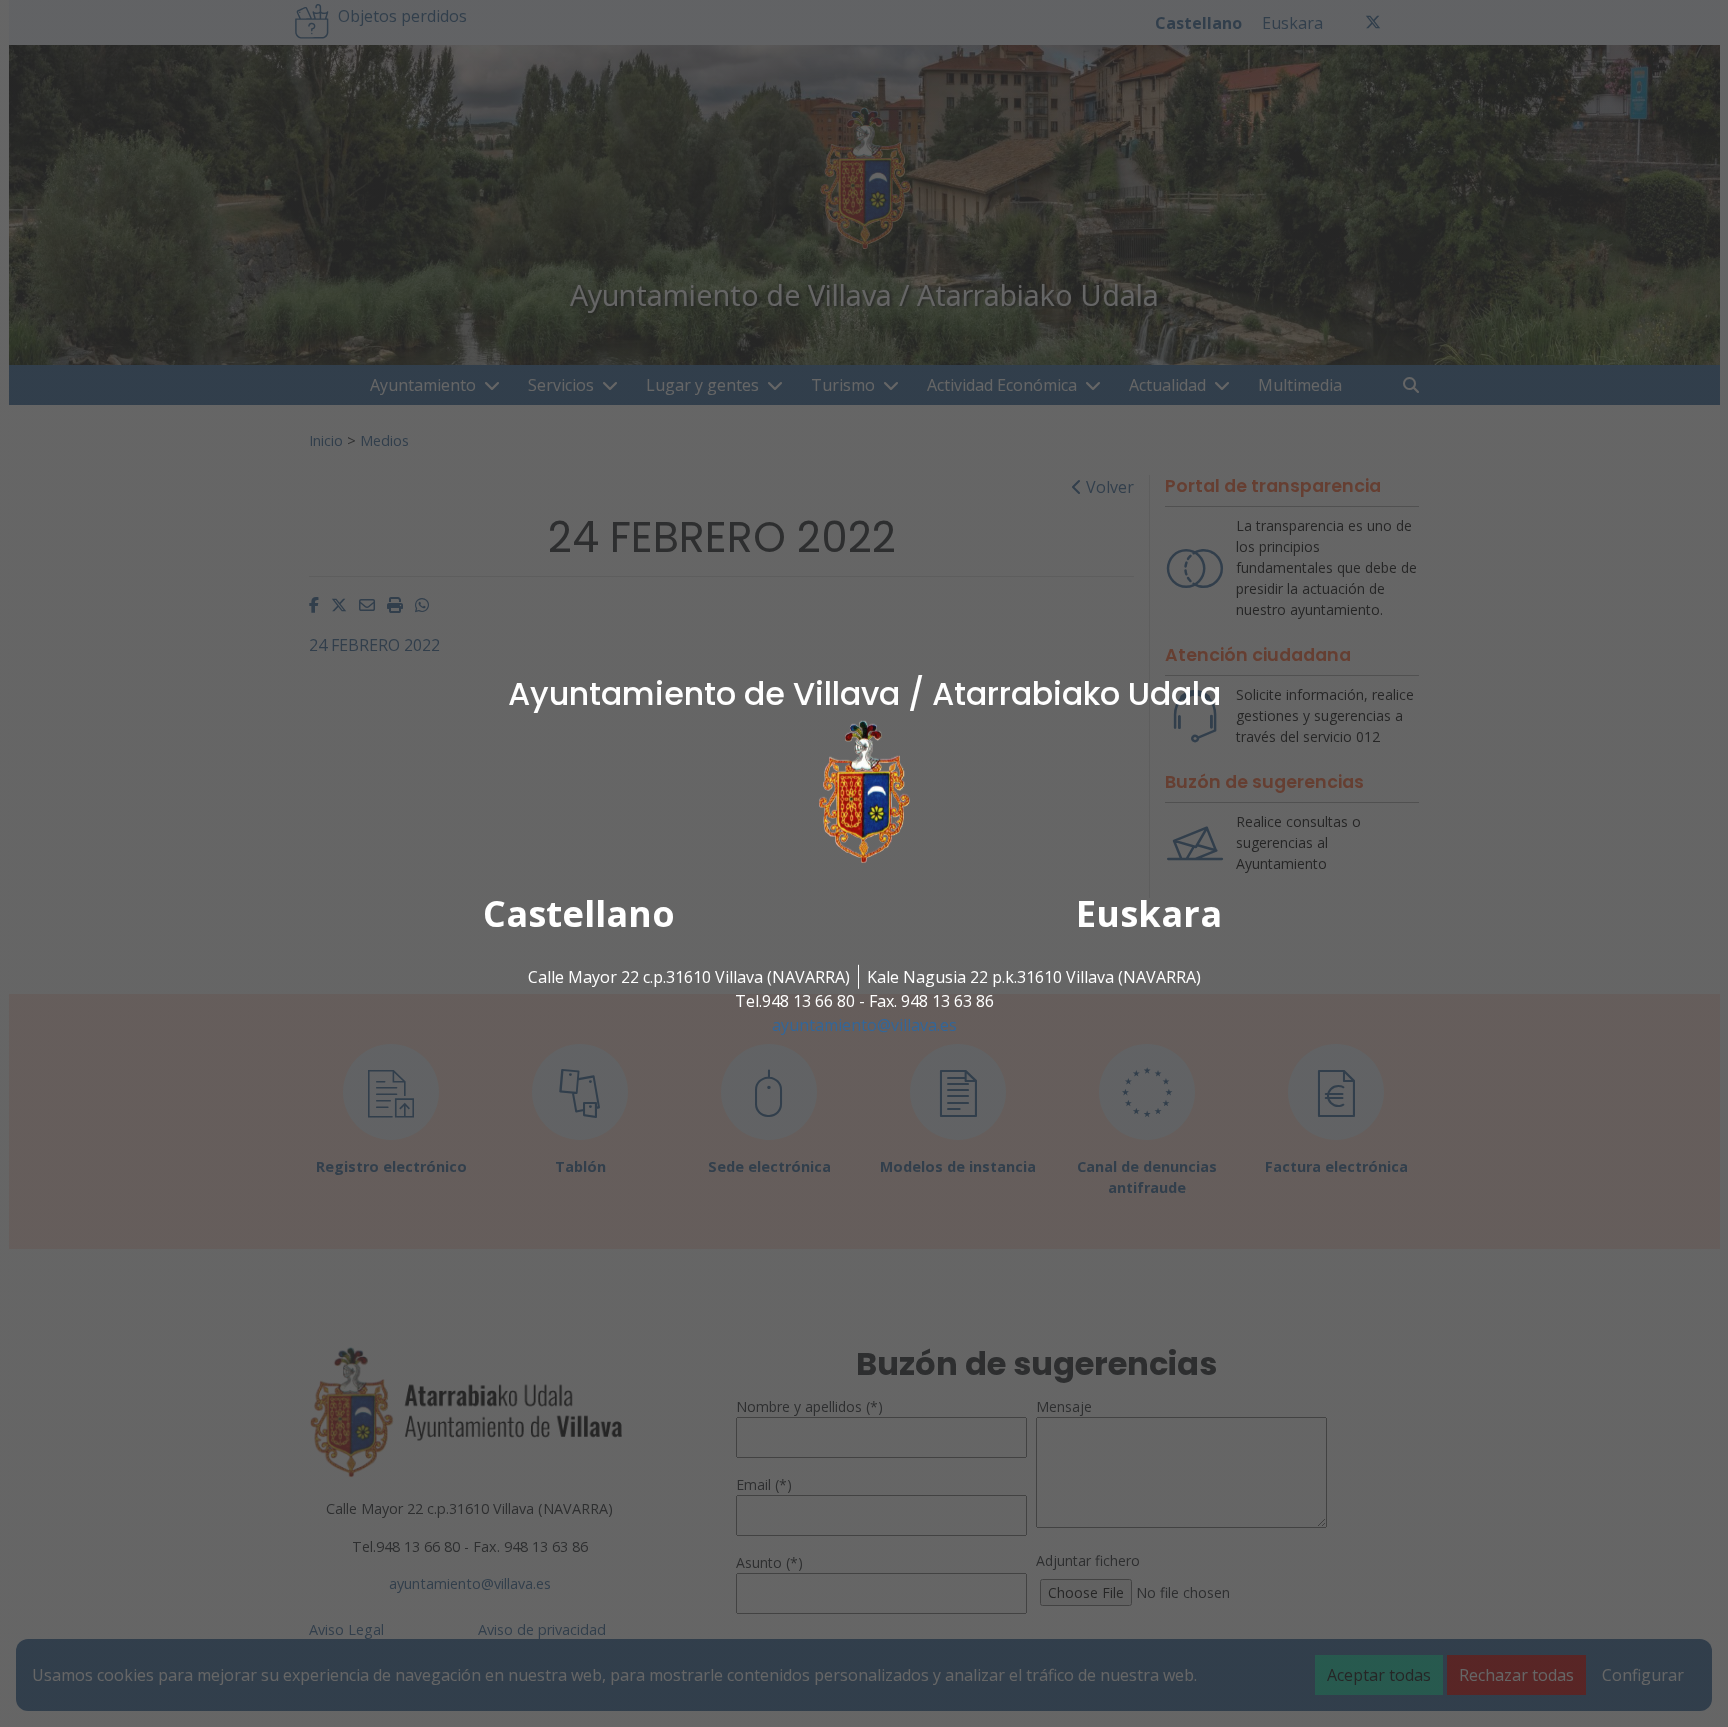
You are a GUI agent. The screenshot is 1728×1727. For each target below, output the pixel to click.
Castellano (579, 913)
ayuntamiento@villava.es (864, 1025)
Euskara (1149, 913)
